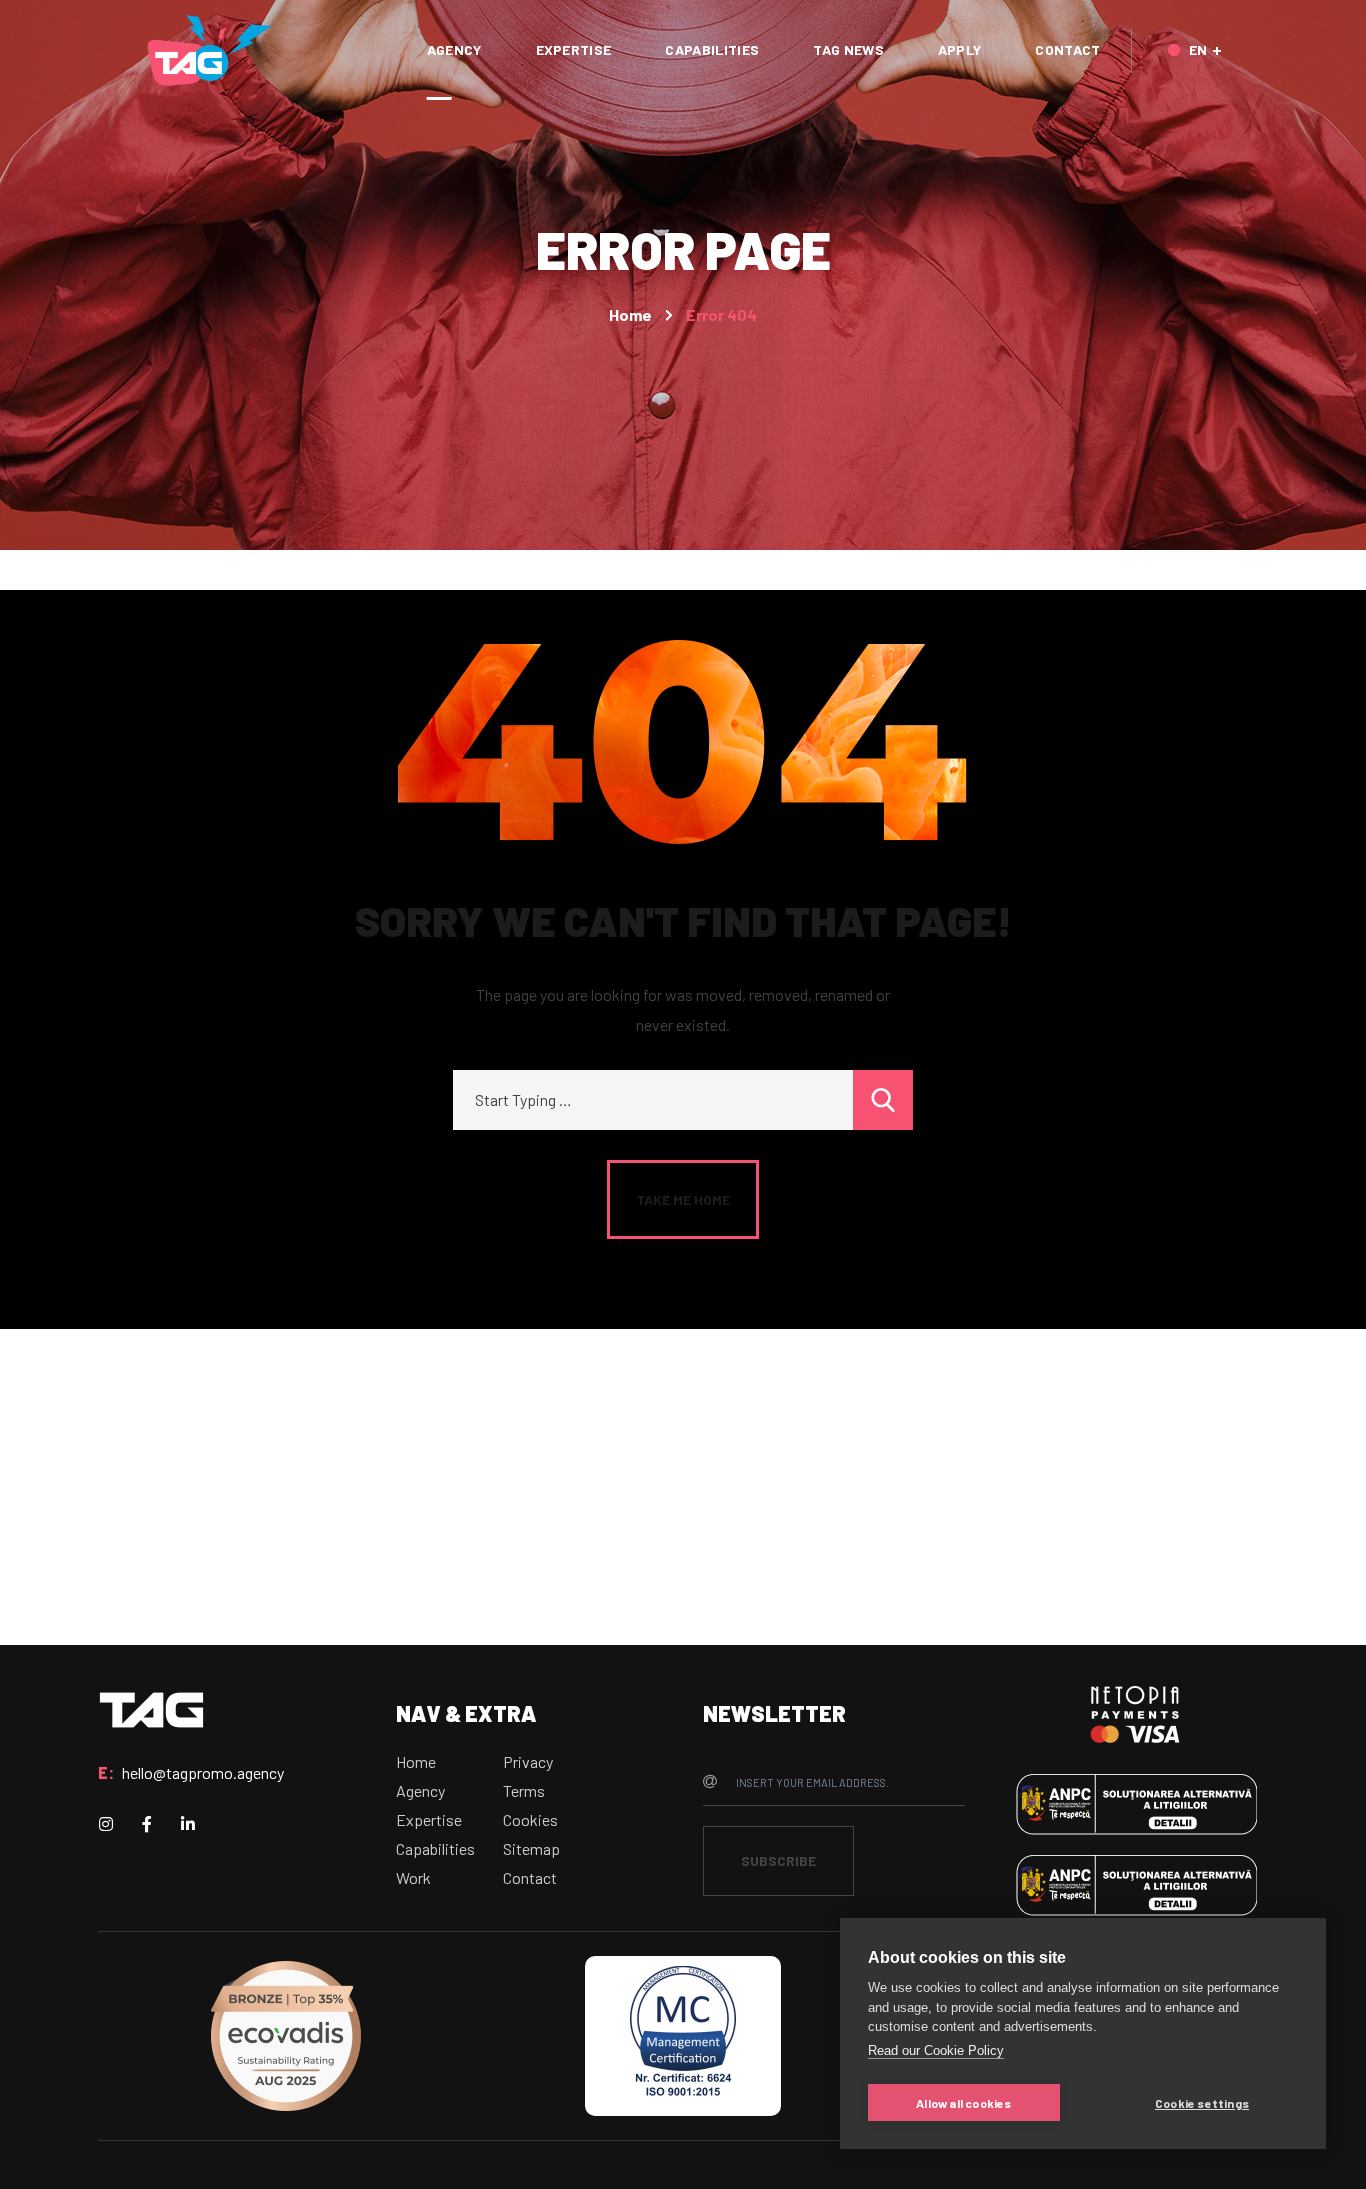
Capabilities (435, 1848)
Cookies (530, 1819)
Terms (524, 1790)
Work (413, 1877)
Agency (420, 1790)
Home (630, 314)
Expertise (429, 1819)
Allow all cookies (963, 2103)
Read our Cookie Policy (936, 2050)
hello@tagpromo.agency (203, 1772)
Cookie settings (1202, 2103)
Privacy (528, 1761)
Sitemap (531, 1848)
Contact (530, 1877)
